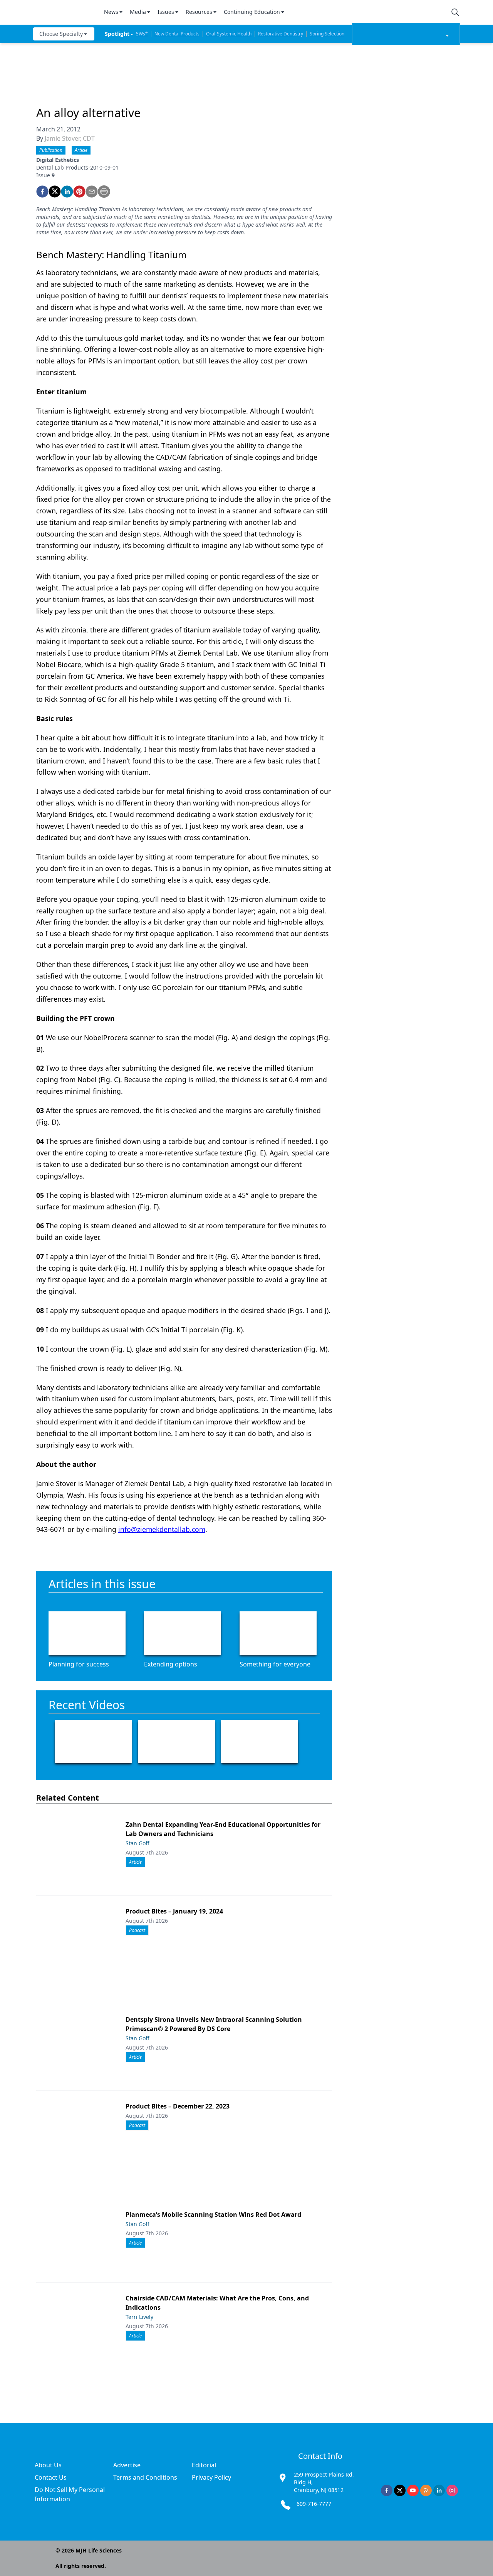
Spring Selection (327, 34)
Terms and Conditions (145, 2477)
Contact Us (51, 2477)
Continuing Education (252, 12)
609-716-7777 (314, 2504)
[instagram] (452, 2490)
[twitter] (55, 192)
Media (138, 12)
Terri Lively (139, 2317)
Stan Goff (138, 1843)
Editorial (204, 2465)
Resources (199, 12)
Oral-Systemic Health (229, 34)
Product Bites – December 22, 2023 (178, 2106)
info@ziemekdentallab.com (162, 1529)
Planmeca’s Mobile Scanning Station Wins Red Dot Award (213, 2214)
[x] (400, 2490)
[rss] (426, 2490)
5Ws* (142, 34)
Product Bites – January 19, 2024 (174, 1911)
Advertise (127, 2465)
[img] (64, 12)
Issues (166, 12)
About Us (48, 2465)
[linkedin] (67, 192)
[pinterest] (79, 192)
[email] (92, 192)
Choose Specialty (61, 34)
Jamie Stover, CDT (70, 138)
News (111, 12)
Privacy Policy (211, 2477)
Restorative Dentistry (281, 34)
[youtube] (413, 2490)
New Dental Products (177, 34)
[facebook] (42, 192)
